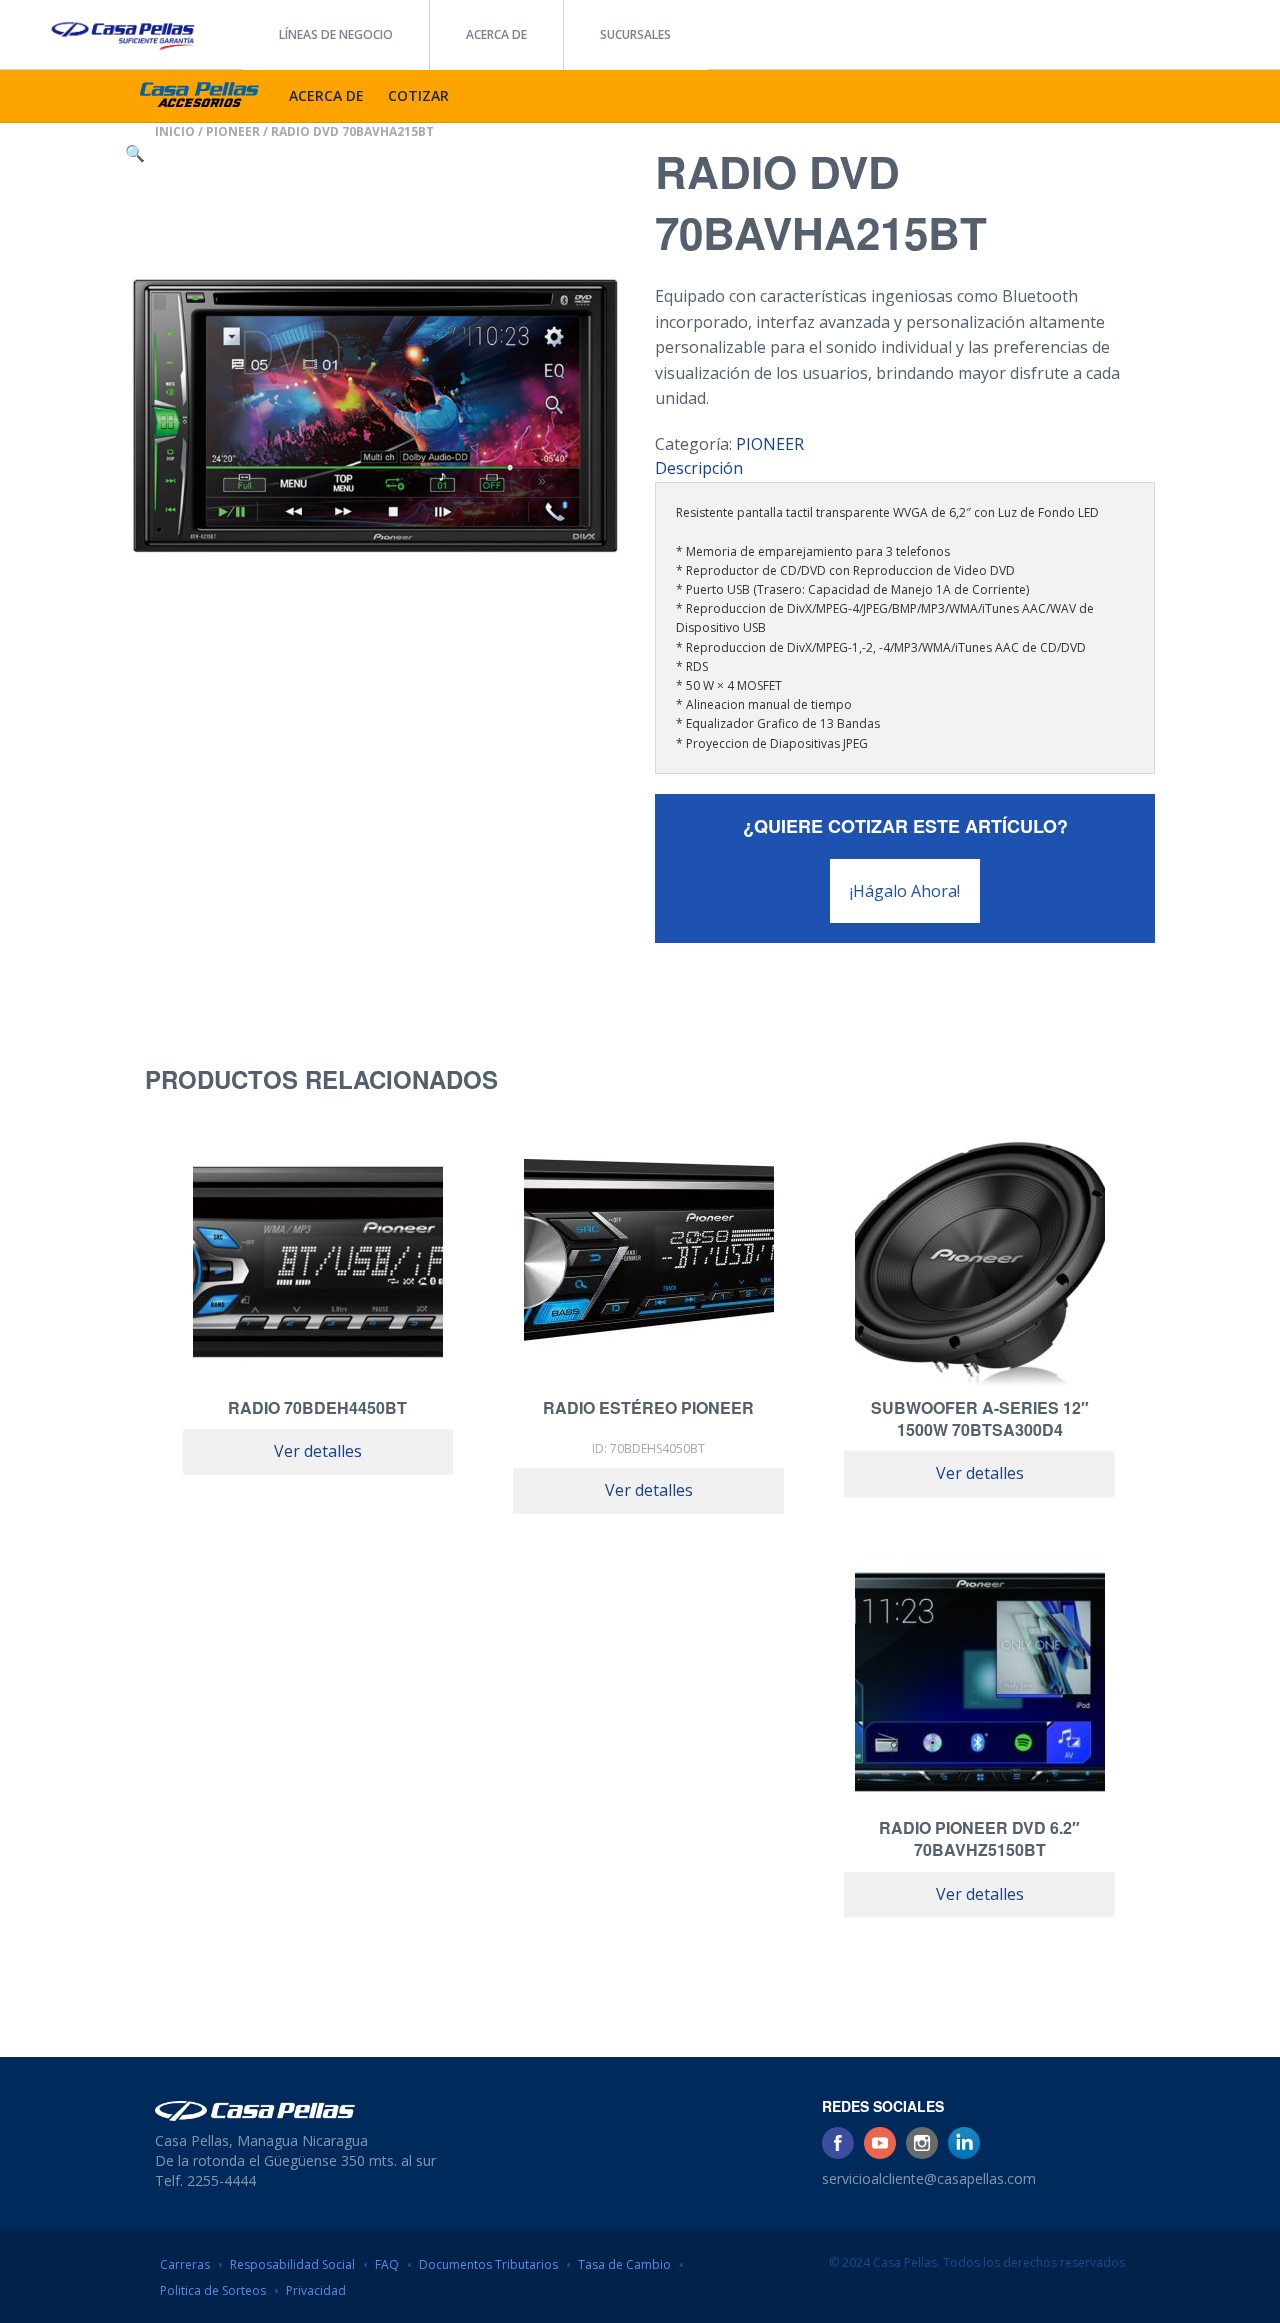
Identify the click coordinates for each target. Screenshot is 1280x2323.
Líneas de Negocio (336, 34)
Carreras (185, 2264)
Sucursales (635, 34)
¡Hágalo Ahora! (905, 891)
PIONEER (233, 131)
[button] (135, 153)
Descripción (699, 468)
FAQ (387, 2264)
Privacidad (316, 2290)
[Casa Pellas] (121, 28)
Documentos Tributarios (488, 2264)
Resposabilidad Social (292, 2264)
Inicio (175, 131)
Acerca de (496, 34)
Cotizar (418, 95)
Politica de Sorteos (213, 2290)
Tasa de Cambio (624, 2264)
